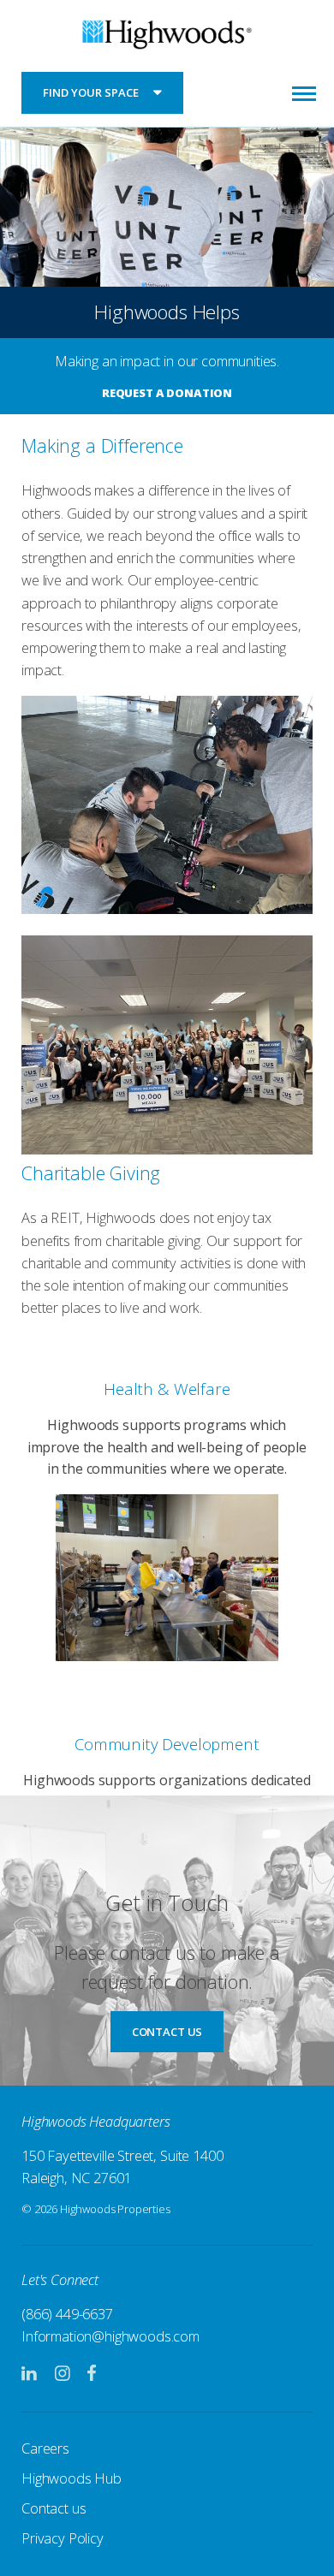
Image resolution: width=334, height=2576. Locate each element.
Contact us (54, 2508)
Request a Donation (167, 393)
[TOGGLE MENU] (304, 92)
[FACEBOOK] (92, 2374)
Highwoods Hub (72, 2478)
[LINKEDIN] (30, 2374)
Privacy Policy (63, 2538)
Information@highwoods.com (110, 2336)
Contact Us (167, 2032)
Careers (45, 2448)
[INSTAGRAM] (63, 2374)
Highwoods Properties (167, 37)
